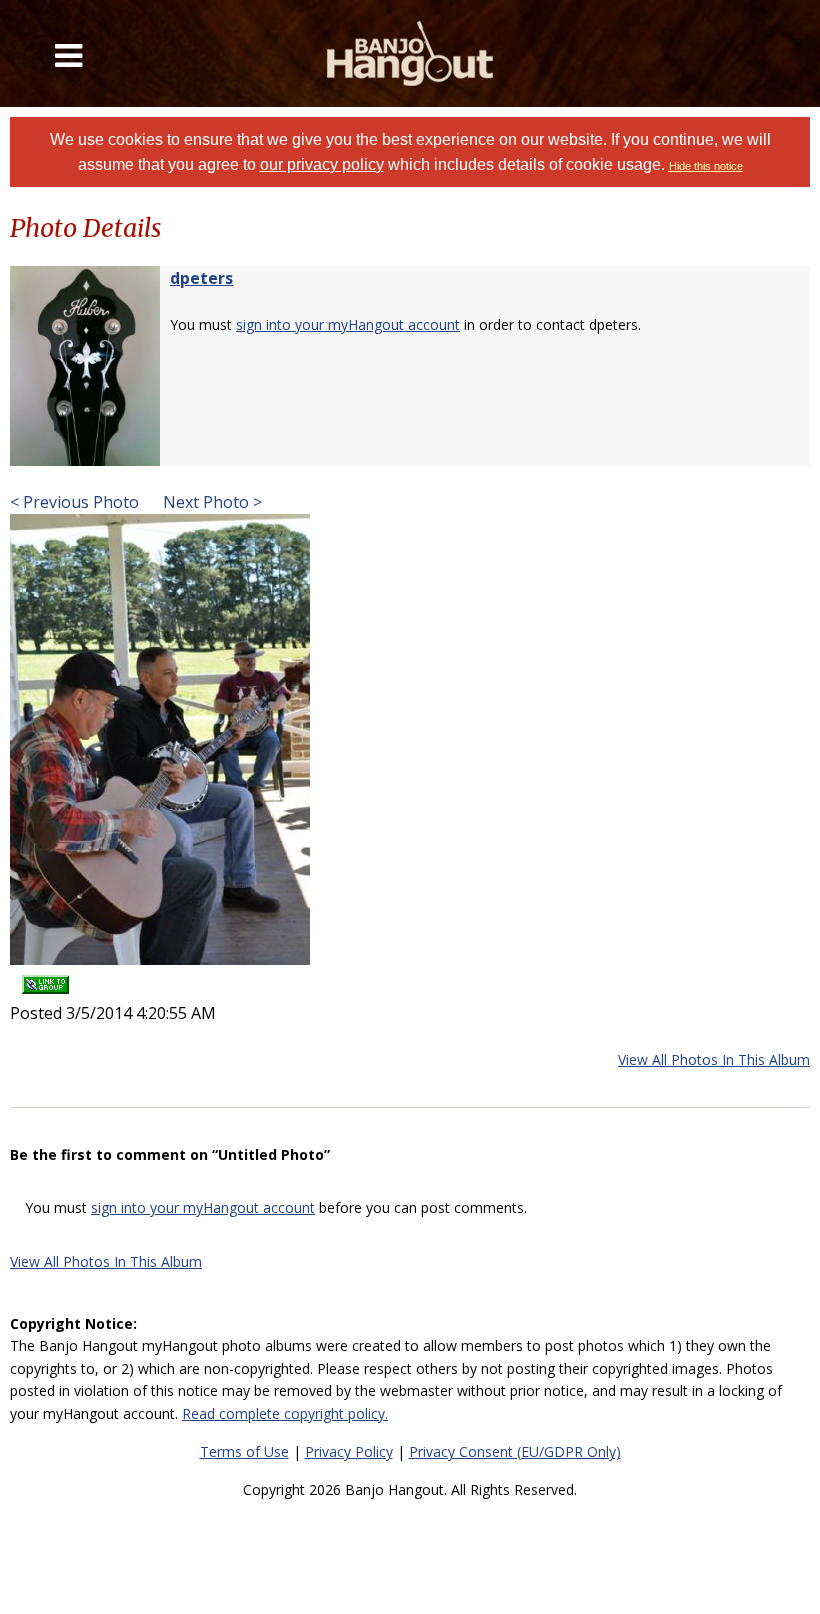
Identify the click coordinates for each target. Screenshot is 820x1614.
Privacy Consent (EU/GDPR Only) (515, 1451)
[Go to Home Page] (410, 53)
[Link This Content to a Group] (45, 978)
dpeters (201, 278)
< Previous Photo (74, 502)
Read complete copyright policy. (285, 1413)
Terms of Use (244, 1451)
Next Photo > (210, 502)
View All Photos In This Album (714, 1059)
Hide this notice (706, 166)
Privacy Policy (349, 1451)
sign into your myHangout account (348, 324)
